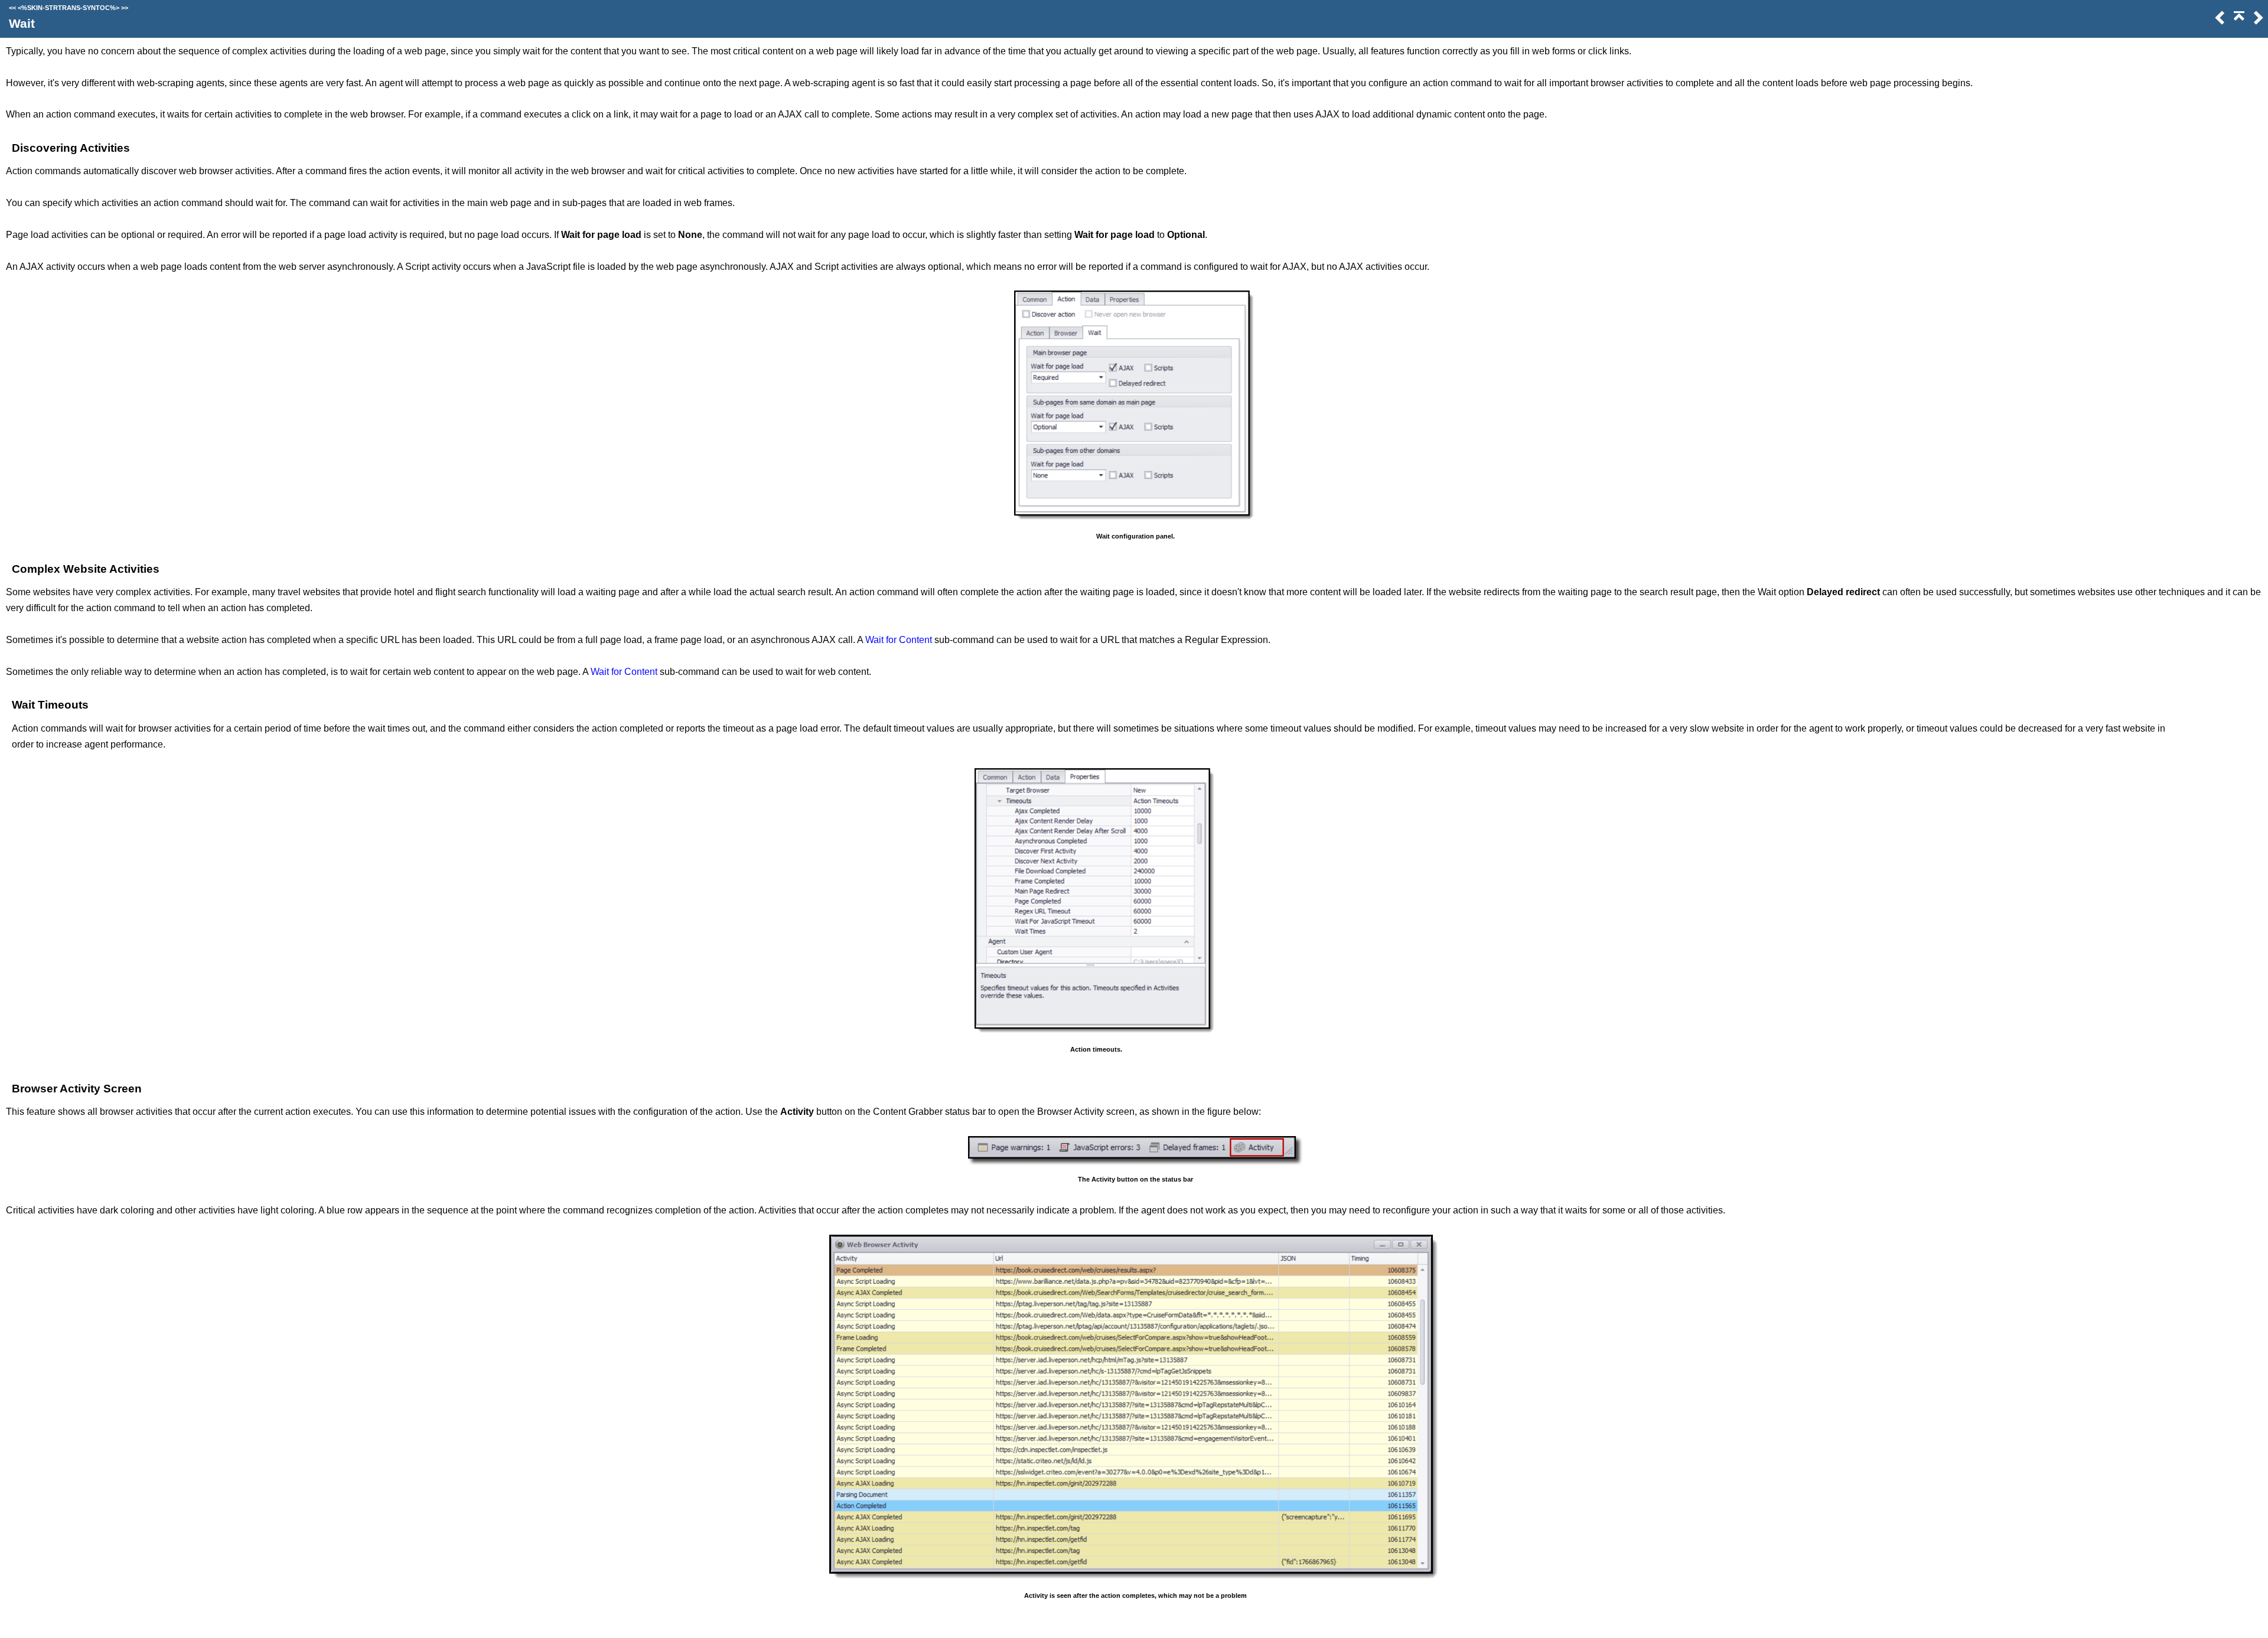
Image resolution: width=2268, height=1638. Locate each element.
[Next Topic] (2257, 22)
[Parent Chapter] (2239, 22)
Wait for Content (899, 640)
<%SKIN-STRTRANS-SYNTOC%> (69, 8)
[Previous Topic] (2219, 22)
